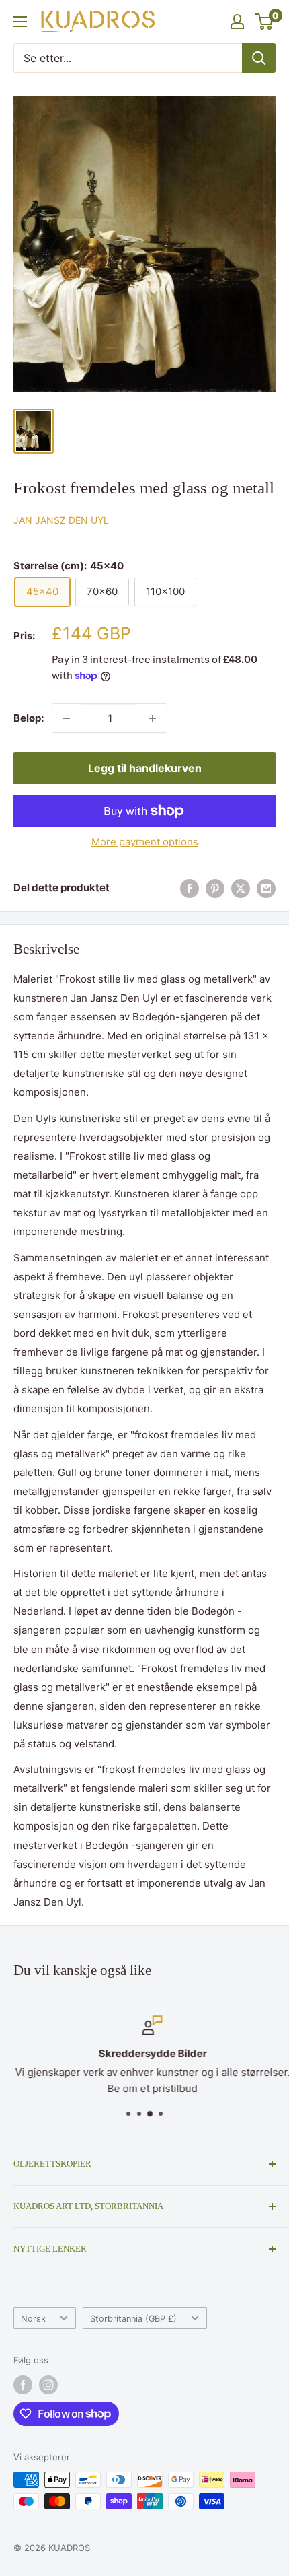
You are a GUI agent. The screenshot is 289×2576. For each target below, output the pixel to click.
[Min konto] (237, 22)
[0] (264, 22)
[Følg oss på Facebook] (23, 2385)
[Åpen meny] (20, 22)
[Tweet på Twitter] (241, 888)
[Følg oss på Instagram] (48, 2385)
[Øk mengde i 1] (153, 718)
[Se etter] (259, 58)
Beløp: (29, 718)
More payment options (145, 842)
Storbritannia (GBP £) (133, 2319)
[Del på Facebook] (190, 888)
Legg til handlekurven (145, 768)
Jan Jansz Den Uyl (61, 520)
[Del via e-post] (266, 888)
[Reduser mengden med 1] (67, 718)
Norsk (33, 2319)
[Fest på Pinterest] (215, 888)
